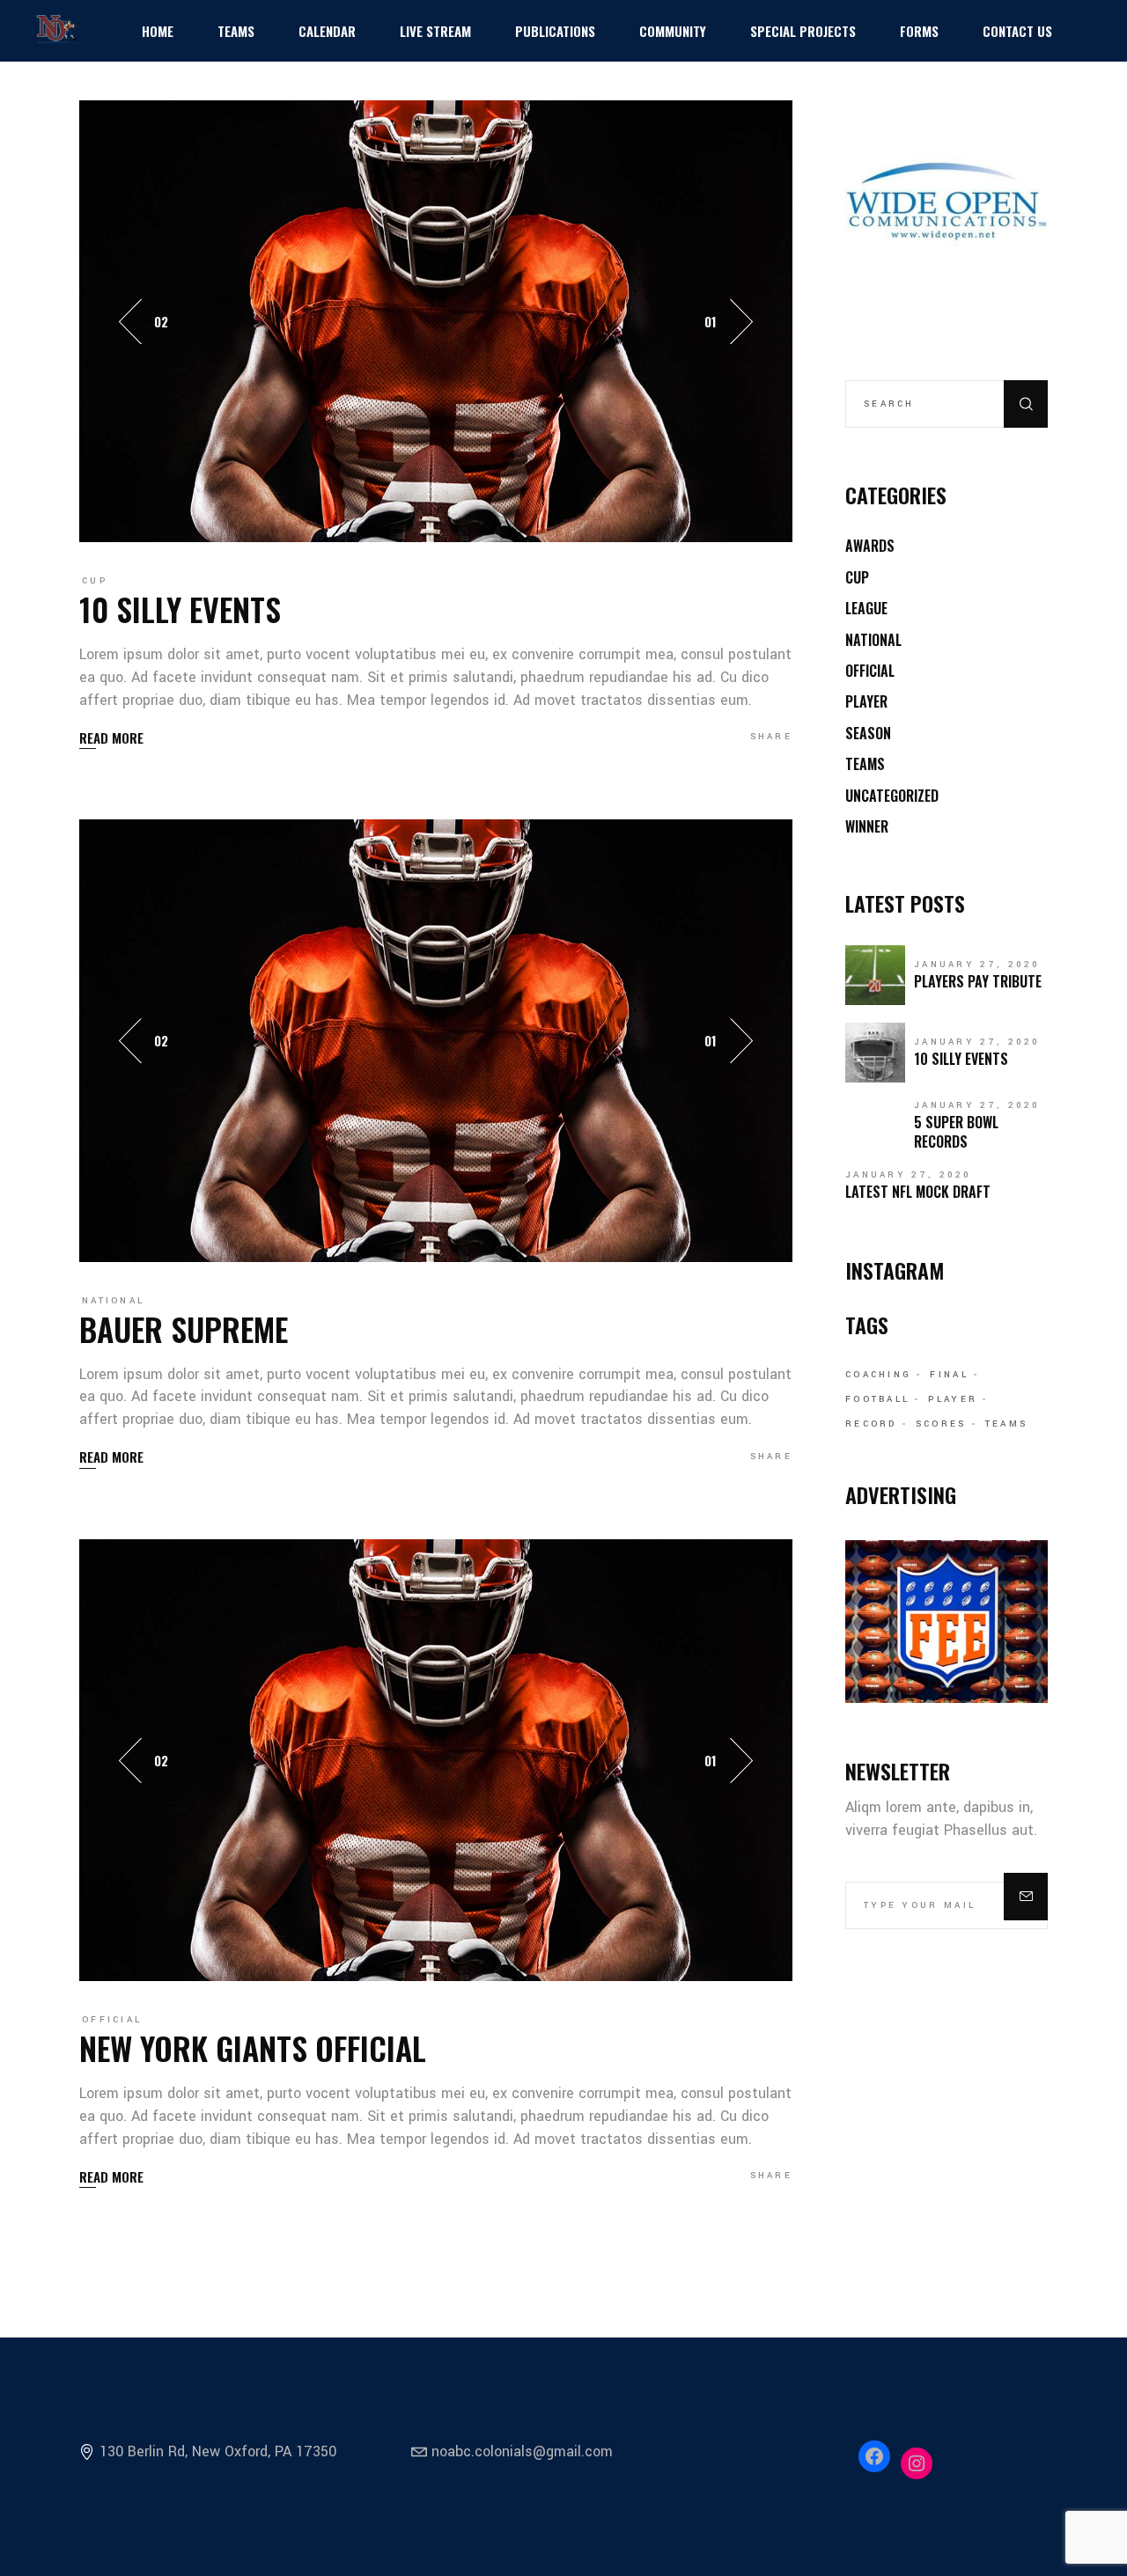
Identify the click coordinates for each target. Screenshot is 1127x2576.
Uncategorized (892, 796)
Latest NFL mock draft (918, 1192)
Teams (865, 764)
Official (112, 2020)
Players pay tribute (978, 981)
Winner (867, 826)
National (113, 1301)
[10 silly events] (436, 320)
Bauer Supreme (184, 1328)
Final (949, 1375)
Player (866, 701)
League (866, 608)
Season (868, 733)
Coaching (878, 1375)
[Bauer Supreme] (436, 1040)
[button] (741, 321)
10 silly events (180, 609)
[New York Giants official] (436, 1759)
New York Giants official (253, 2048)
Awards (870, 546)
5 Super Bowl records (956, 1132)
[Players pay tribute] (875, 975)
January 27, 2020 (977, 965)
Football (877, 1399)
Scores (941, 1424)
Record (871, 1424)
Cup (95, 581)
